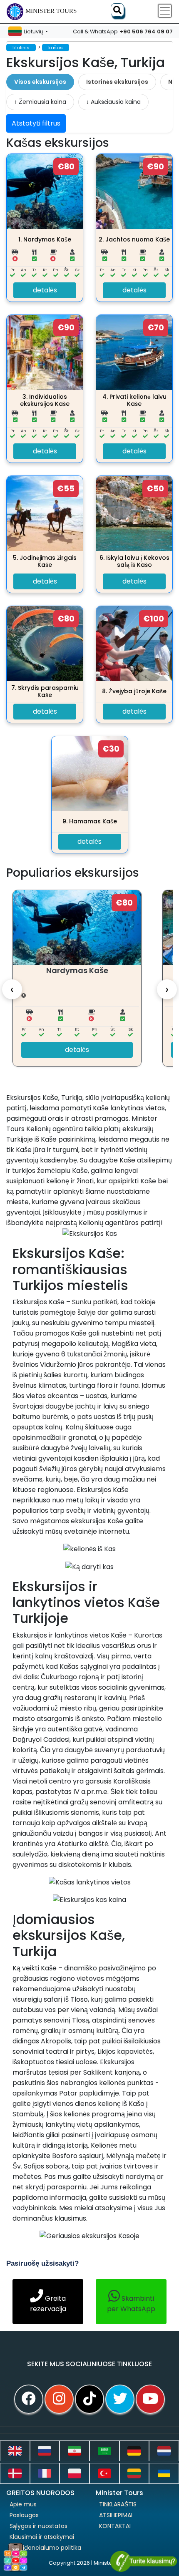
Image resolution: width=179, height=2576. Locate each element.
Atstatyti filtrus (36, 123)
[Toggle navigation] (165, 11)
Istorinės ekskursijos (117, 82)
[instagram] (59, 2399)
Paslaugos (24, 2515)
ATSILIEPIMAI (116, 2515)
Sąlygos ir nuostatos (39, 2526)
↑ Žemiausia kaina (40, 102)
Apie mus (23, 2504)
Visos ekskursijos (40, 82)
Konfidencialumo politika (45, 2548)
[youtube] (150, 2399)
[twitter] (120, 2399)
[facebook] (29, 2399)
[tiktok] (89, 2399)
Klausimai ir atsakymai (42, 2537)
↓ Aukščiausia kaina (113, 102)
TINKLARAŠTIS (118, 2504)
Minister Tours (51, 11)
